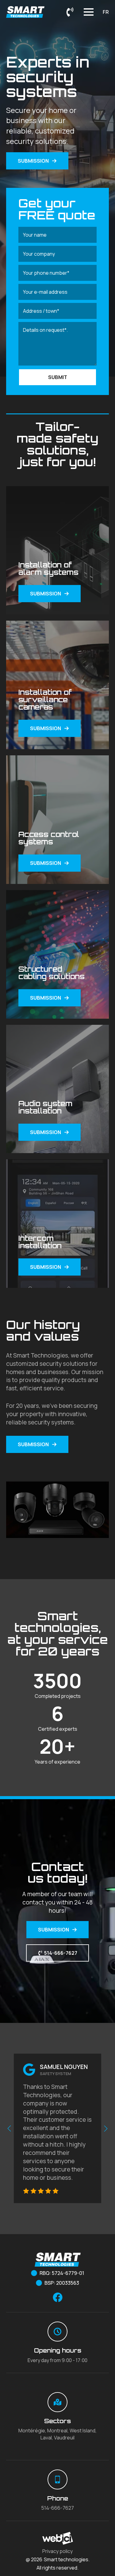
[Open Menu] (89, 12)
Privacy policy (57, 2551)
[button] (9, 2129)
